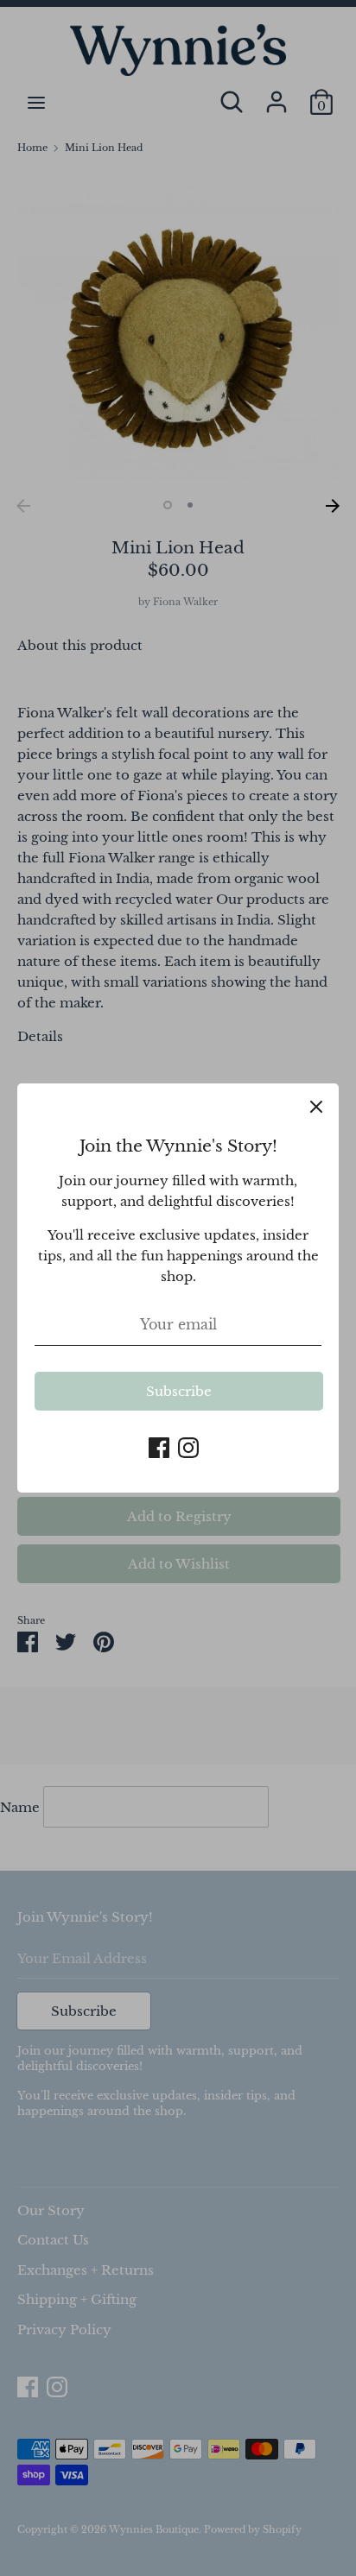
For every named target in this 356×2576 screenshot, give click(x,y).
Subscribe (179, 1391)
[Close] (316, 1106)
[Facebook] (159, 1446)
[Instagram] (188, 1446)
